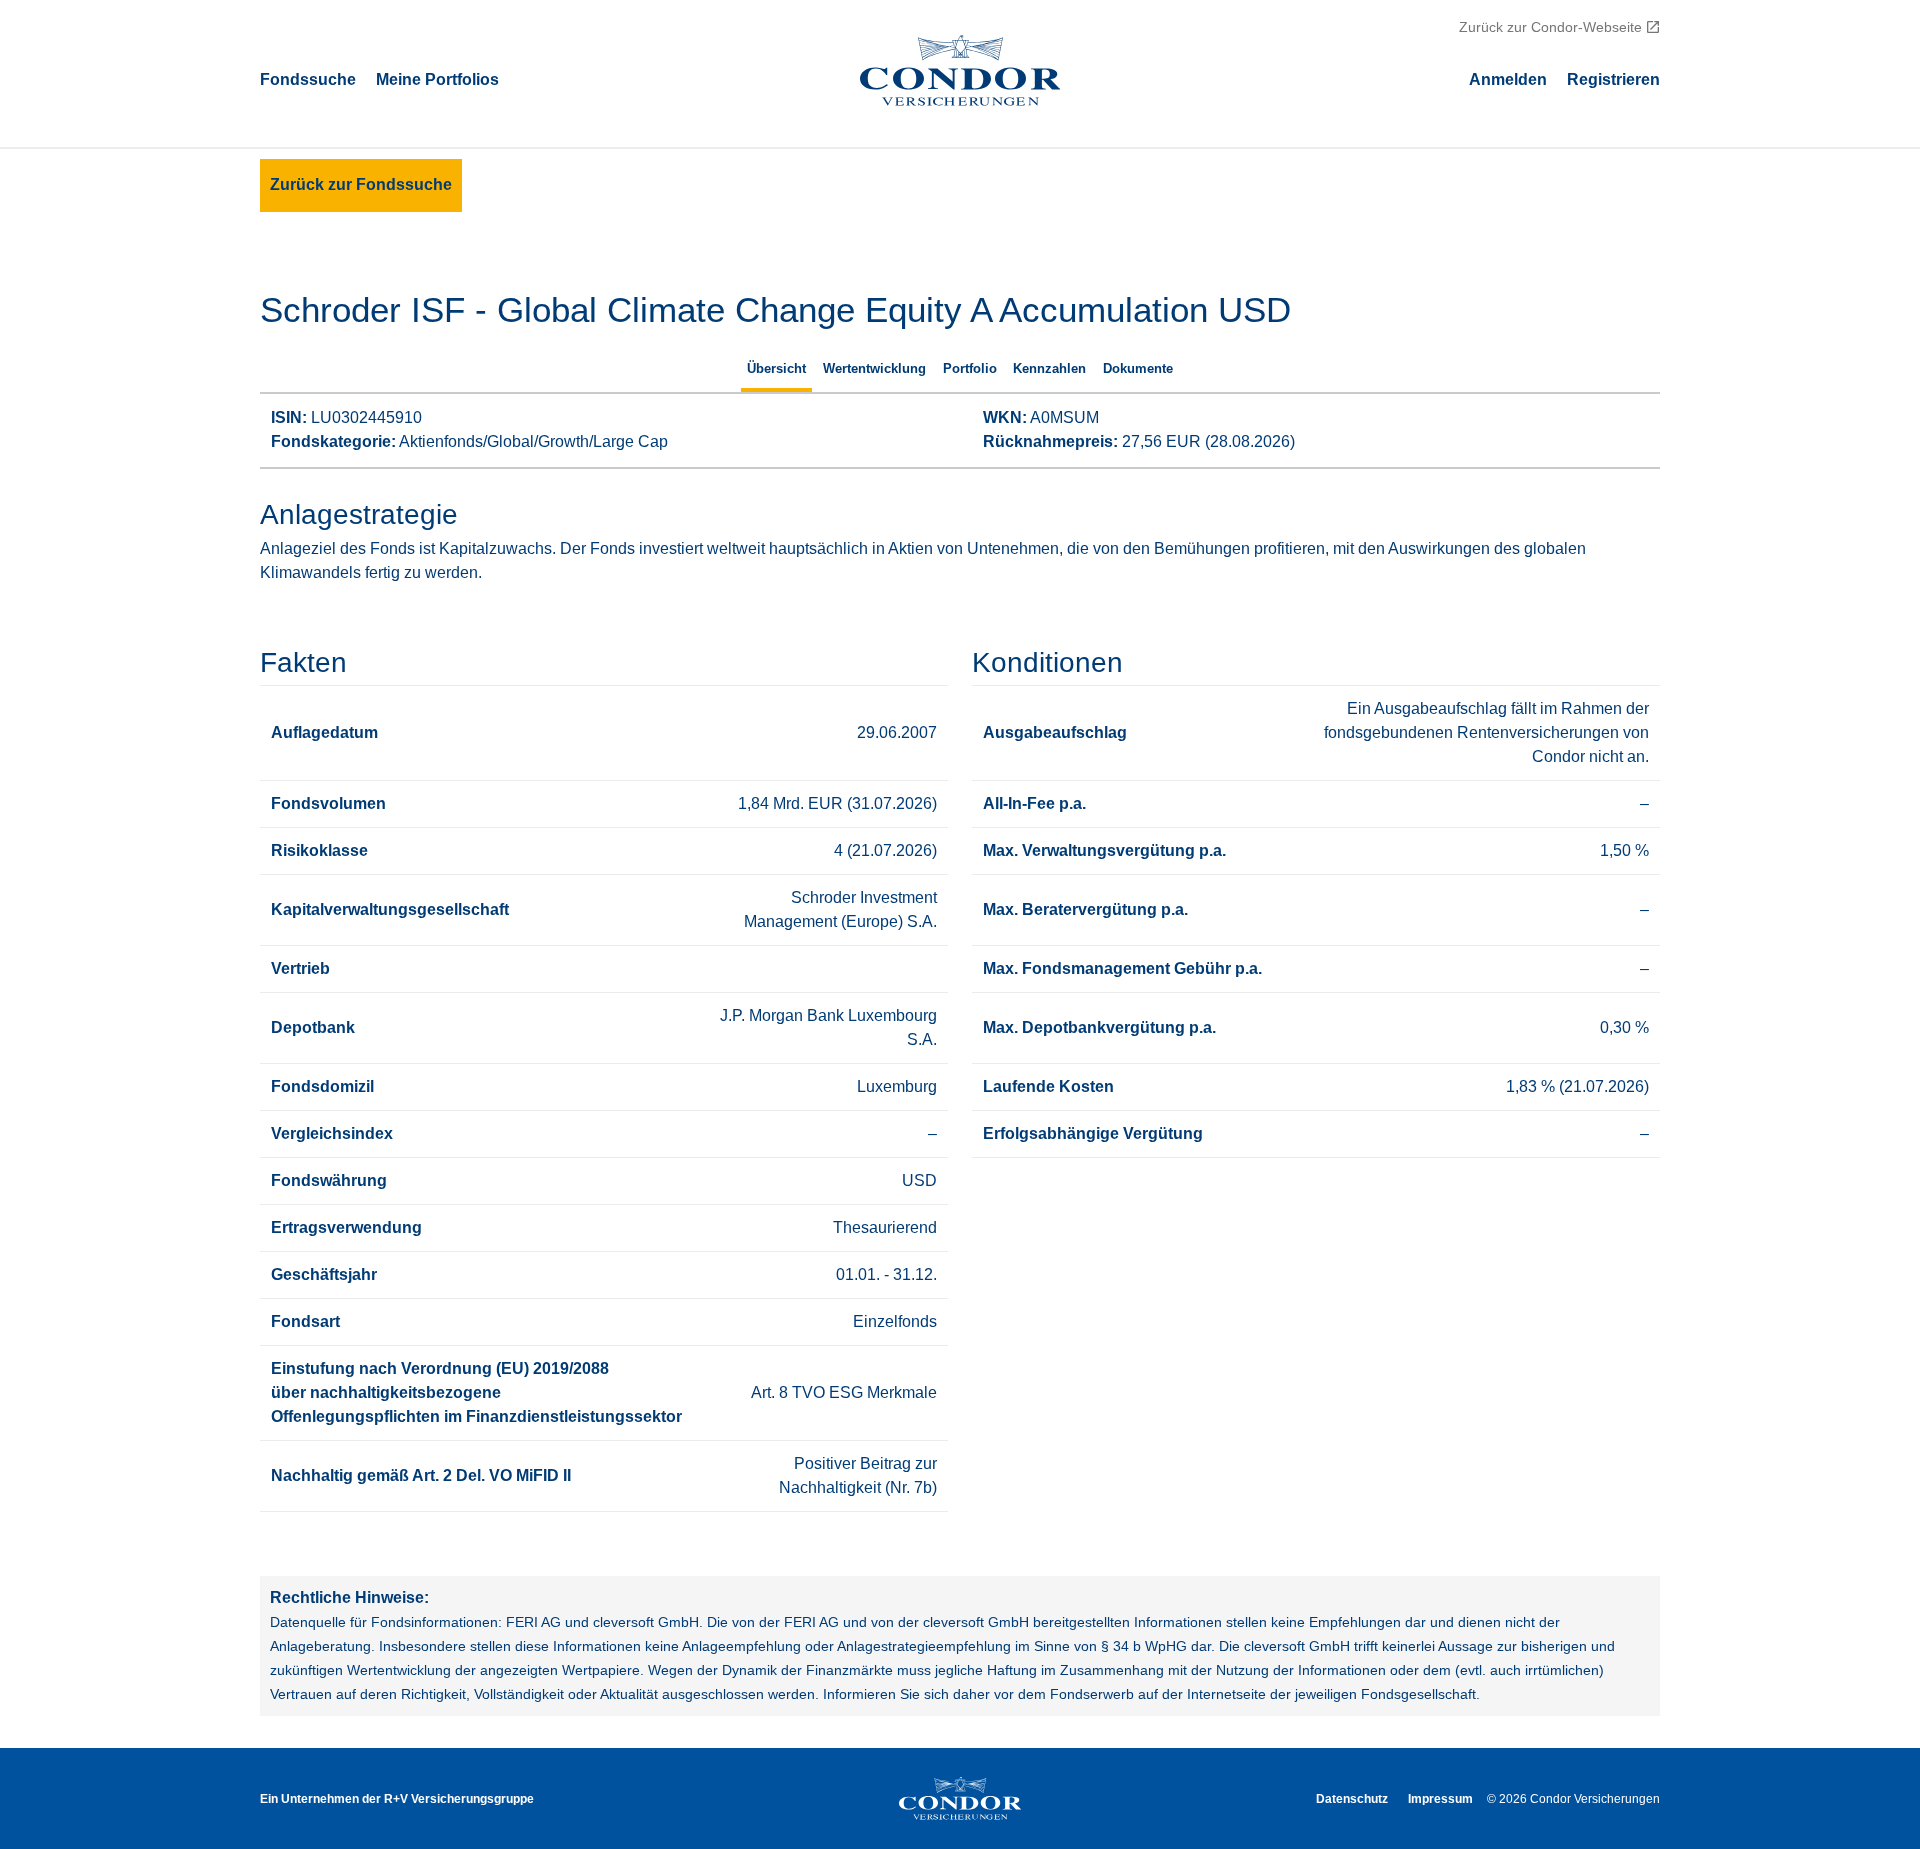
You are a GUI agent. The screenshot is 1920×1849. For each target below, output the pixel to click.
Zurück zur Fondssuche (361, 184)
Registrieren (1613, 78)
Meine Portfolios (437, 78)
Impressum (1440, 1799)
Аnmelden (1508, 78)
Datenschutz (1352, 1799)
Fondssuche (308, 78)
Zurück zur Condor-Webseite (1550, 27)
